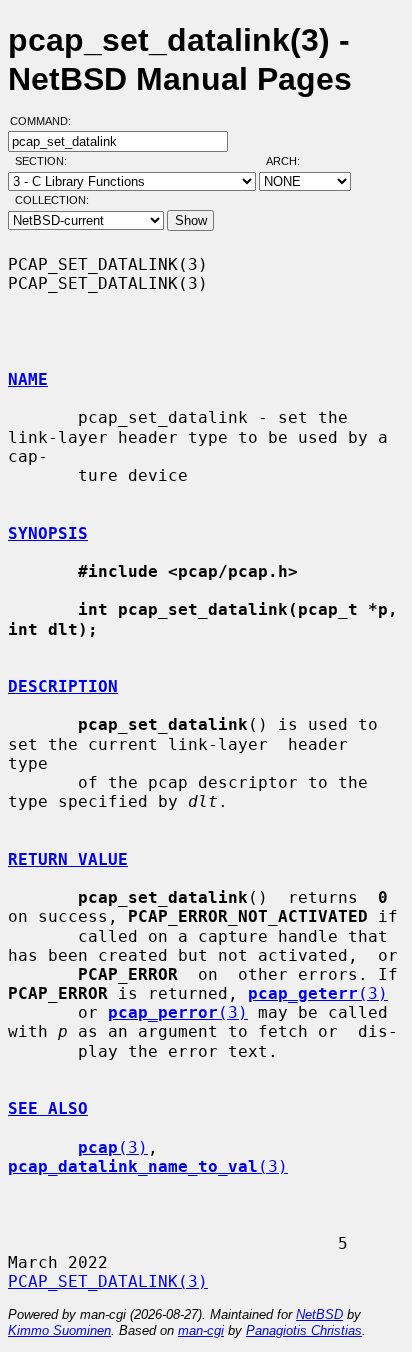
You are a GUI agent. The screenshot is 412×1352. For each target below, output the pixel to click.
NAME (28, 379)
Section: (45, 161)
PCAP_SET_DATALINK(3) (108, 1281)
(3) (318, 993)
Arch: (292, 161)
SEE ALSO (48, 1108)
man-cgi (201, 1330)
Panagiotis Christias (304, 1330)
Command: (46, 121)
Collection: (52, 200)
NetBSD (319, 1314)
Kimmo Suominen (59, 1330)
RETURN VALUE (68, 859)
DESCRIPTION (63, 686)
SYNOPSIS (48, 533)
